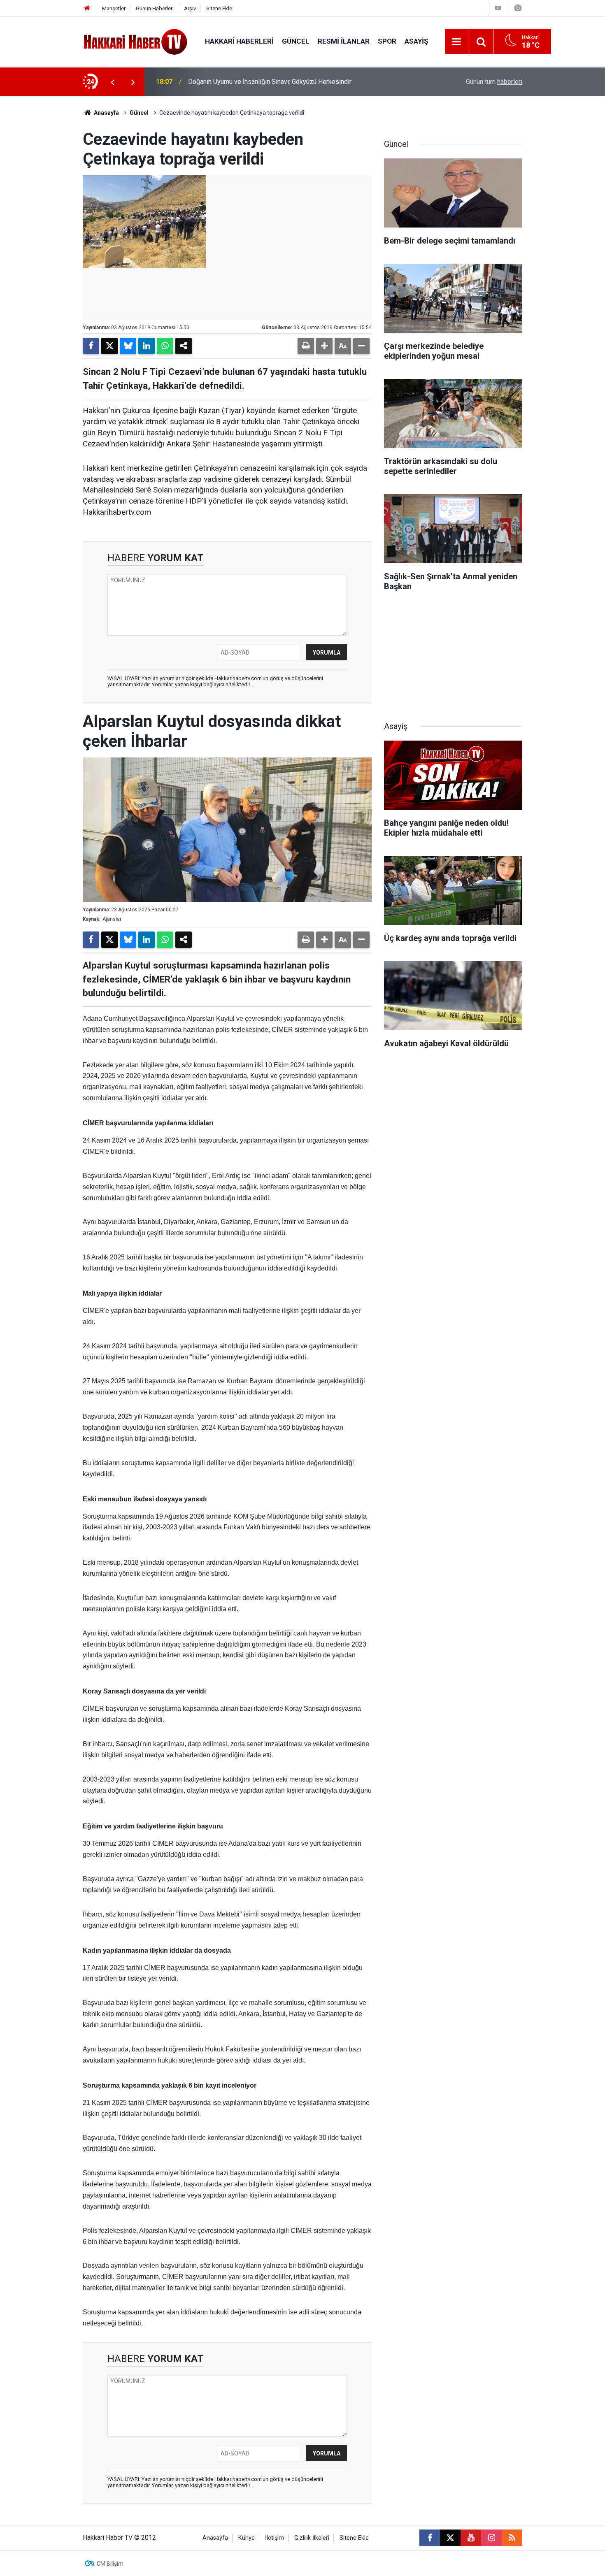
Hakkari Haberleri (239, 41)
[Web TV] (498, 8)
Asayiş (416, 41)
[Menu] (457, 42)
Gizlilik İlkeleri (312, 2538)
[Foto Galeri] (518, 8)
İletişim (275, 2538)
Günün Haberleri (155, 8)
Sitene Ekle (219, 8)
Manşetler (114, 8)
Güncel (296, 41)
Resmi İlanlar (344, 41)
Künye (247, 2538)
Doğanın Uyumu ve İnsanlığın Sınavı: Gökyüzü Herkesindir (270, 82)
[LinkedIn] (147, 346)
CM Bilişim (110, 2564)
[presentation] (112, 82)
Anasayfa (106, 113)
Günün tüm (494, 82)
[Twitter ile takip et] (450, 2538)
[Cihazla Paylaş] (184, 346)
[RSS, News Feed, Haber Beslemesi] (512, 2538)
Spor (387, 41)
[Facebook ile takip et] (430, 2538)
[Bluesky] (128, 346)
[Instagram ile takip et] (491, 2538)
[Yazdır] (306, 346)
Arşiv (190, 8)
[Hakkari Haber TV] (136, 41)
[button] (324, 346)
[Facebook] (91, 346)
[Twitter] (109, 346)
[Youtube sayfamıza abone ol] (471, 2538)
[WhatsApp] (165, 346)
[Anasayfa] (87, 8)
